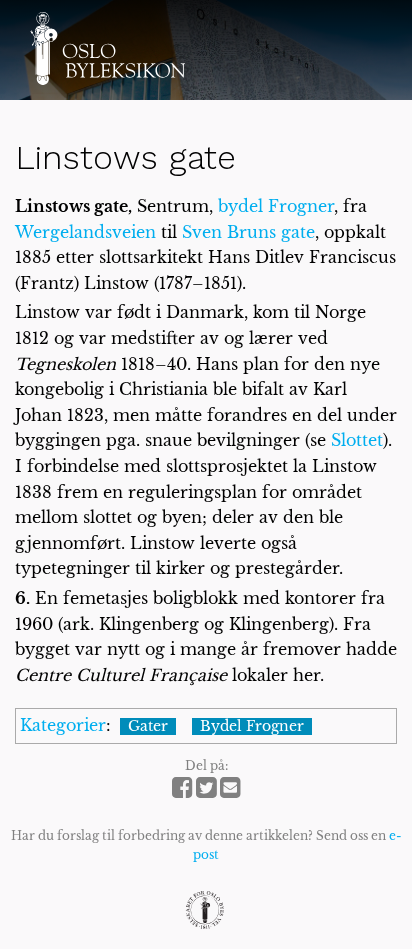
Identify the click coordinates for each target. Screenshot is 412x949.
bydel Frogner (276, 206)
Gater (148, 727)
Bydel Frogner (252, 727)
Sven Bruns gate (248, 232)
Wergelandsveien (85, 232)
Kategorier (63, 725)
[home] (107, 48)
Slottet (357, 440)
